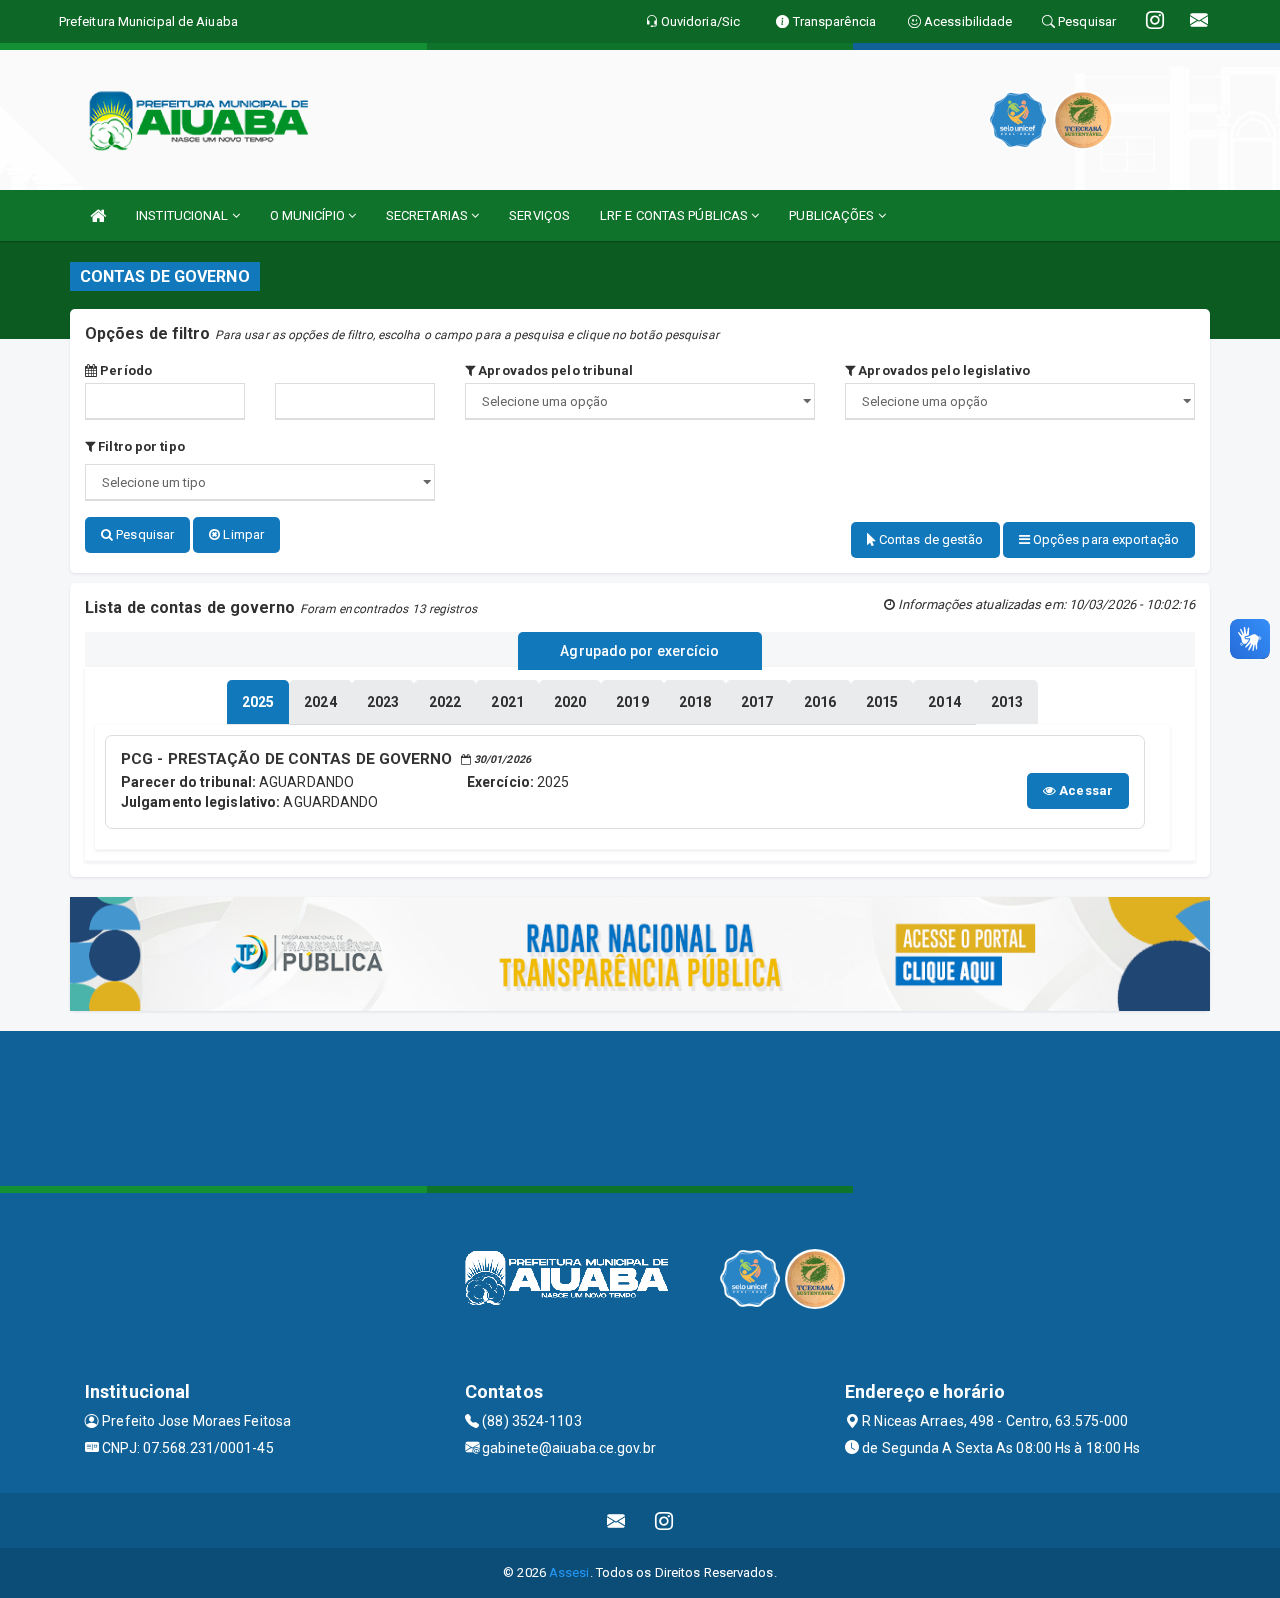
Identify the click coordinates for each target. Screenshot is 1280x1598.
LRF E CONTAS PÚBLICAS (675, 215)
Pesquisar (143, 534)
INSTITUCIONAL (183, 215)
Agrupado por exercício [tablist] (639, 651)
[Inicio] (98, 215)
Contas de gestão (930, 539)
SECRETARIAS (428, 215)
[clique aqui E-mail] (616, 1520)
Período (124, 370)
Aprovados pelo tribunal (554, 370)
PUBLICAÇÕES (833, 215)
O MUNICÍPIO (309, 215)
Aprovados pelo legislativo (942, 370)
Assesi (569, 1572)
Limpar (242, 534)
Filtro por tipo (140, 446)
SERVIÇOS (539, 215)
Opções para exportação (1104, 539)
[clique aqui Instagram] (664, 1520)
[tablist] (258, 702)
